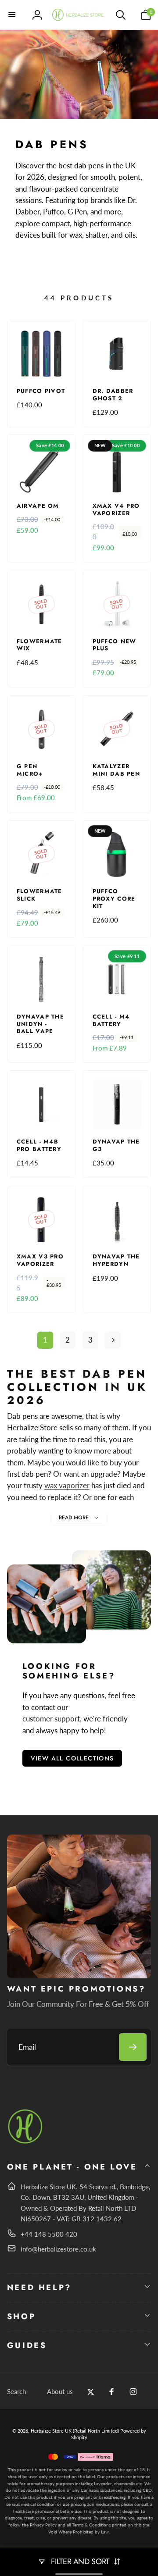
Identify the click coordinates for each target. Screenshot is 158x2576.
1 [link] (45, 1340)
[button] (12, 15)
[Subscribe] (133, 2047)
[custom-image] (26, 2142)
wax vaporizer (67, 1485)
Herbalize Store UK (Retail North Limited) (75, 2431)
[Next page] (113, 1340)
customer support (51, 1719)
